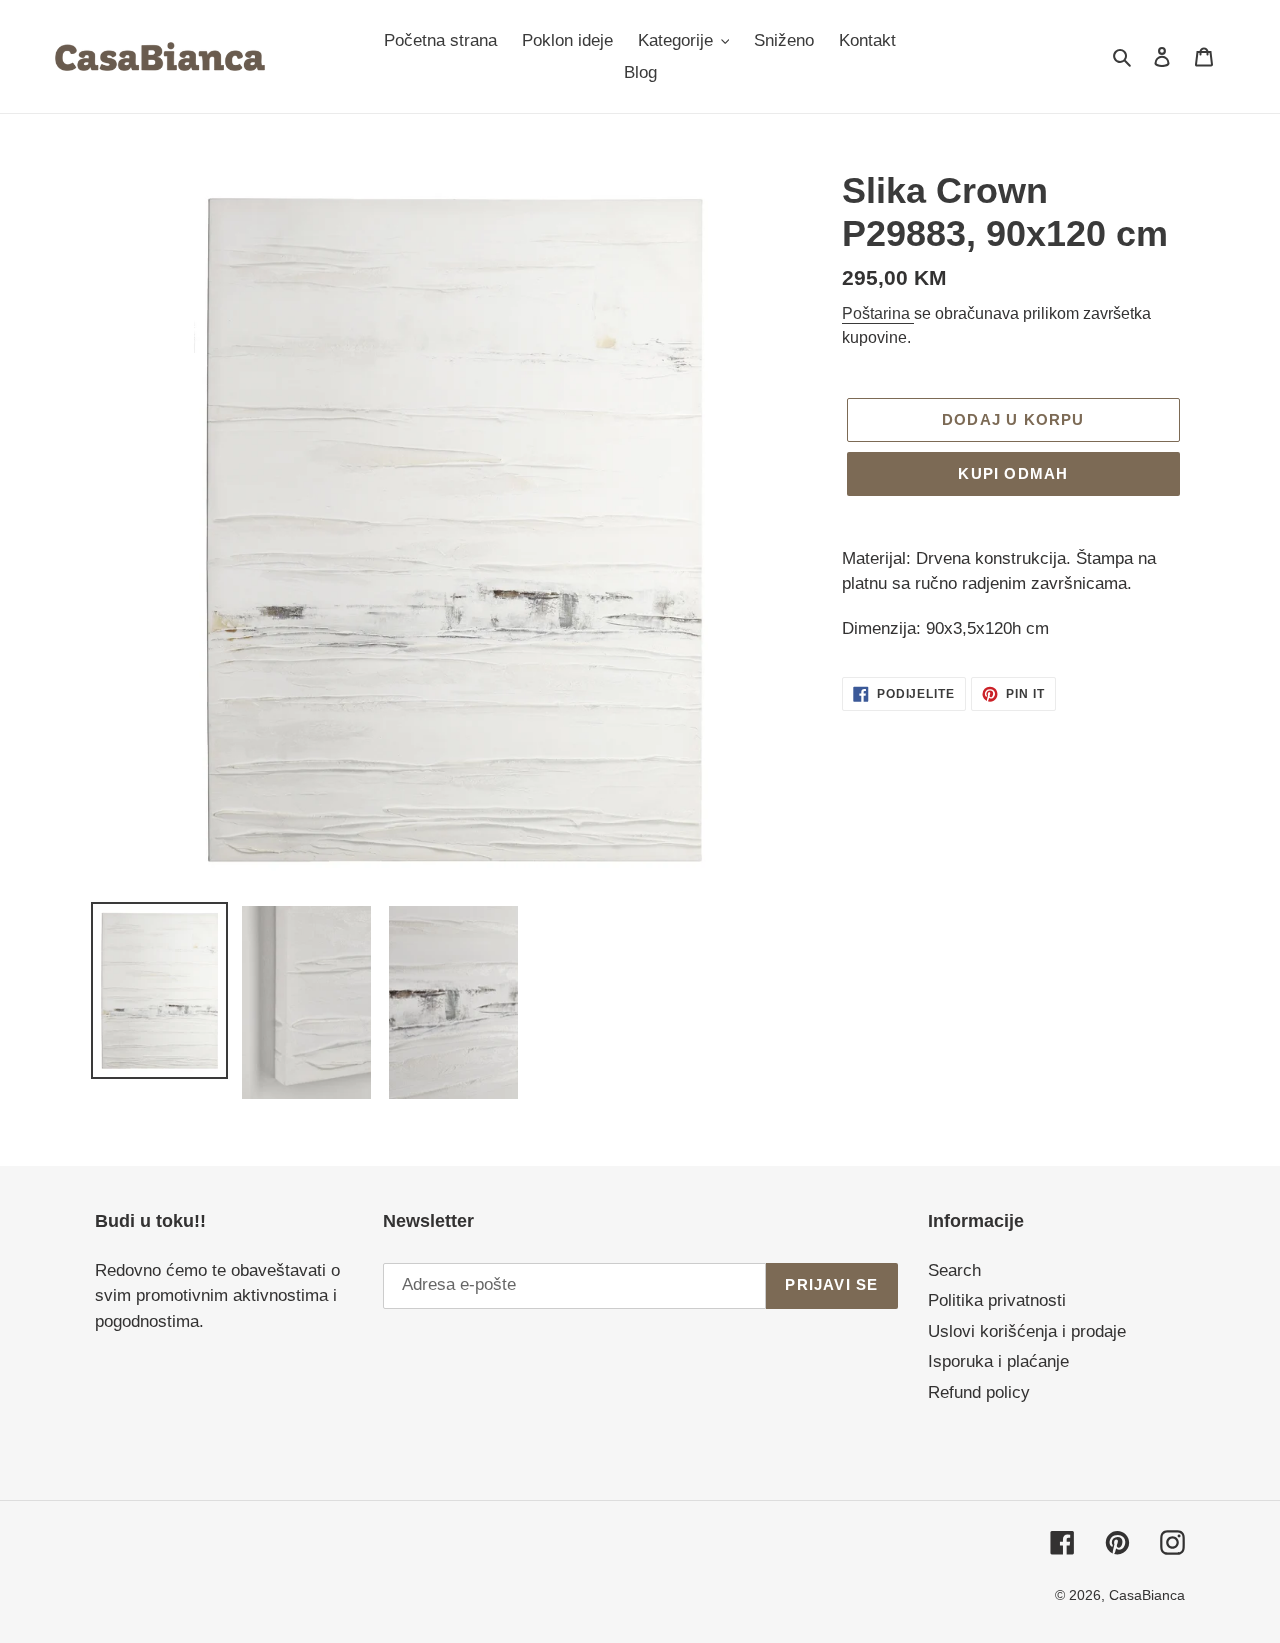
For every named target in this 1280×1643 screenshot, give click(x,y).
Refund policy (979, 1392)
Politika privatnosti (997, 1300)
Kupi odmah (1013, 473)
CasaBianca (1147, 1595)
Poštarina (878, 313)
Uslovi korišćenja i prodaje (1027, 1331)
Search (954, 1270)
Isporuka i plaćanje (998, 1361)
